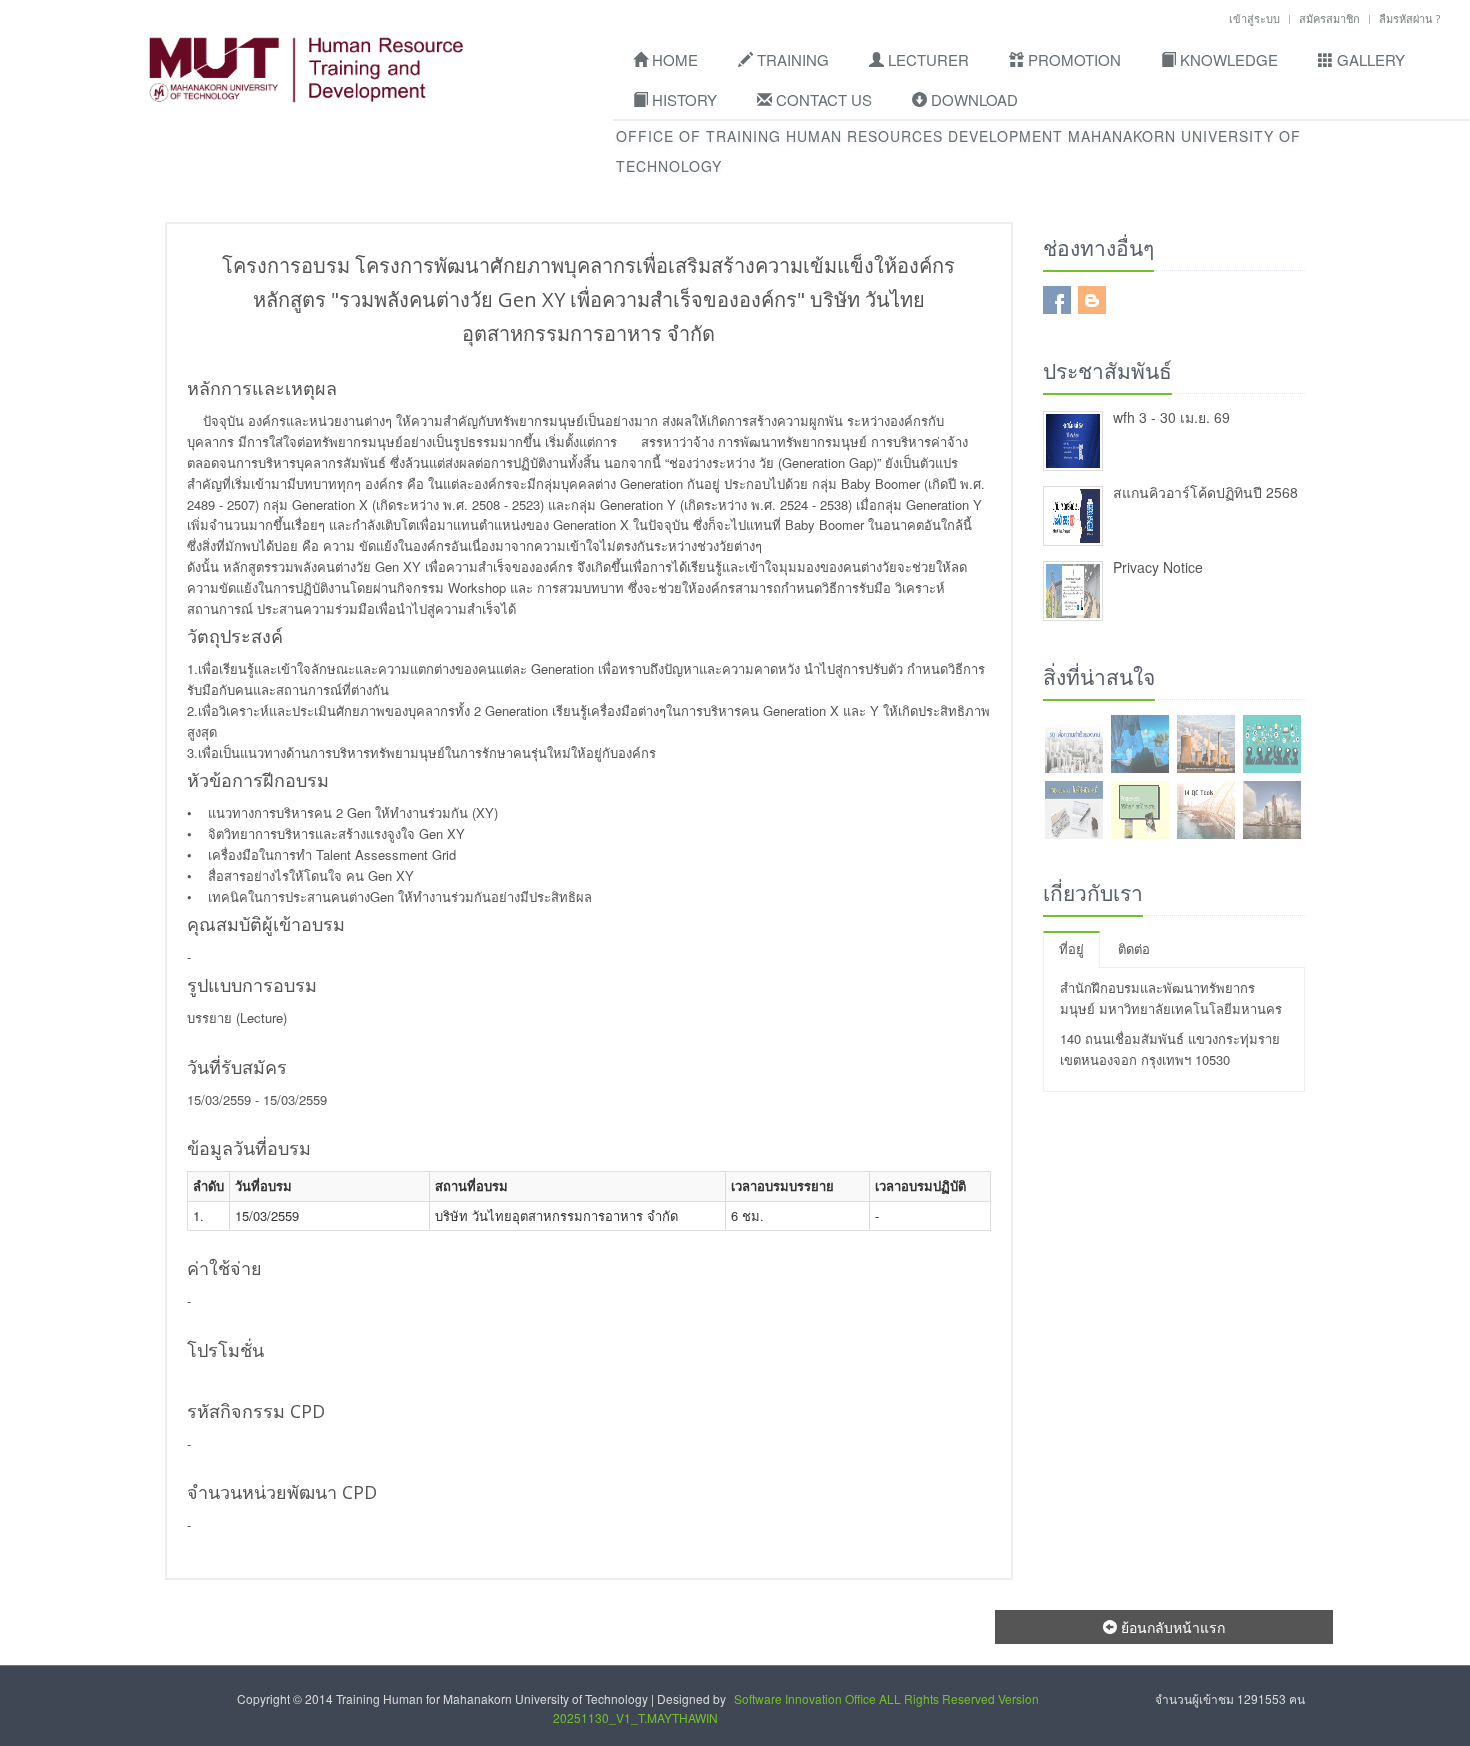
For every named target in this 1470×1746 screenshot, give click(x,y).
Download (972, 99)
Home (673, 59)
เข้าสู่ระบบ (1254, 18)
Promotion (1072, 59)
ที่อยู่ (1071, 948)
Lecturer (926, 59)
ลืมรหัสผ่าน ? (1409, 18)
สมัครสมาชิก (1329, 18)
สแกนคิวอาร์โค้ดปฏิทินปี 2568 (1205, 492)
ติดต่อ (1134, 948)
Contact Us (822, 99)
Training (791, 59)
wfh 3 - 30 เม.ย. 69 (1171, 417)
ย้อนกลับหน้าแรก (1171, 1627)
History (682, 99)
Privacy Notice (1158, 567)
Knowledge (1227, 59)
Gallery (1369, 59)
